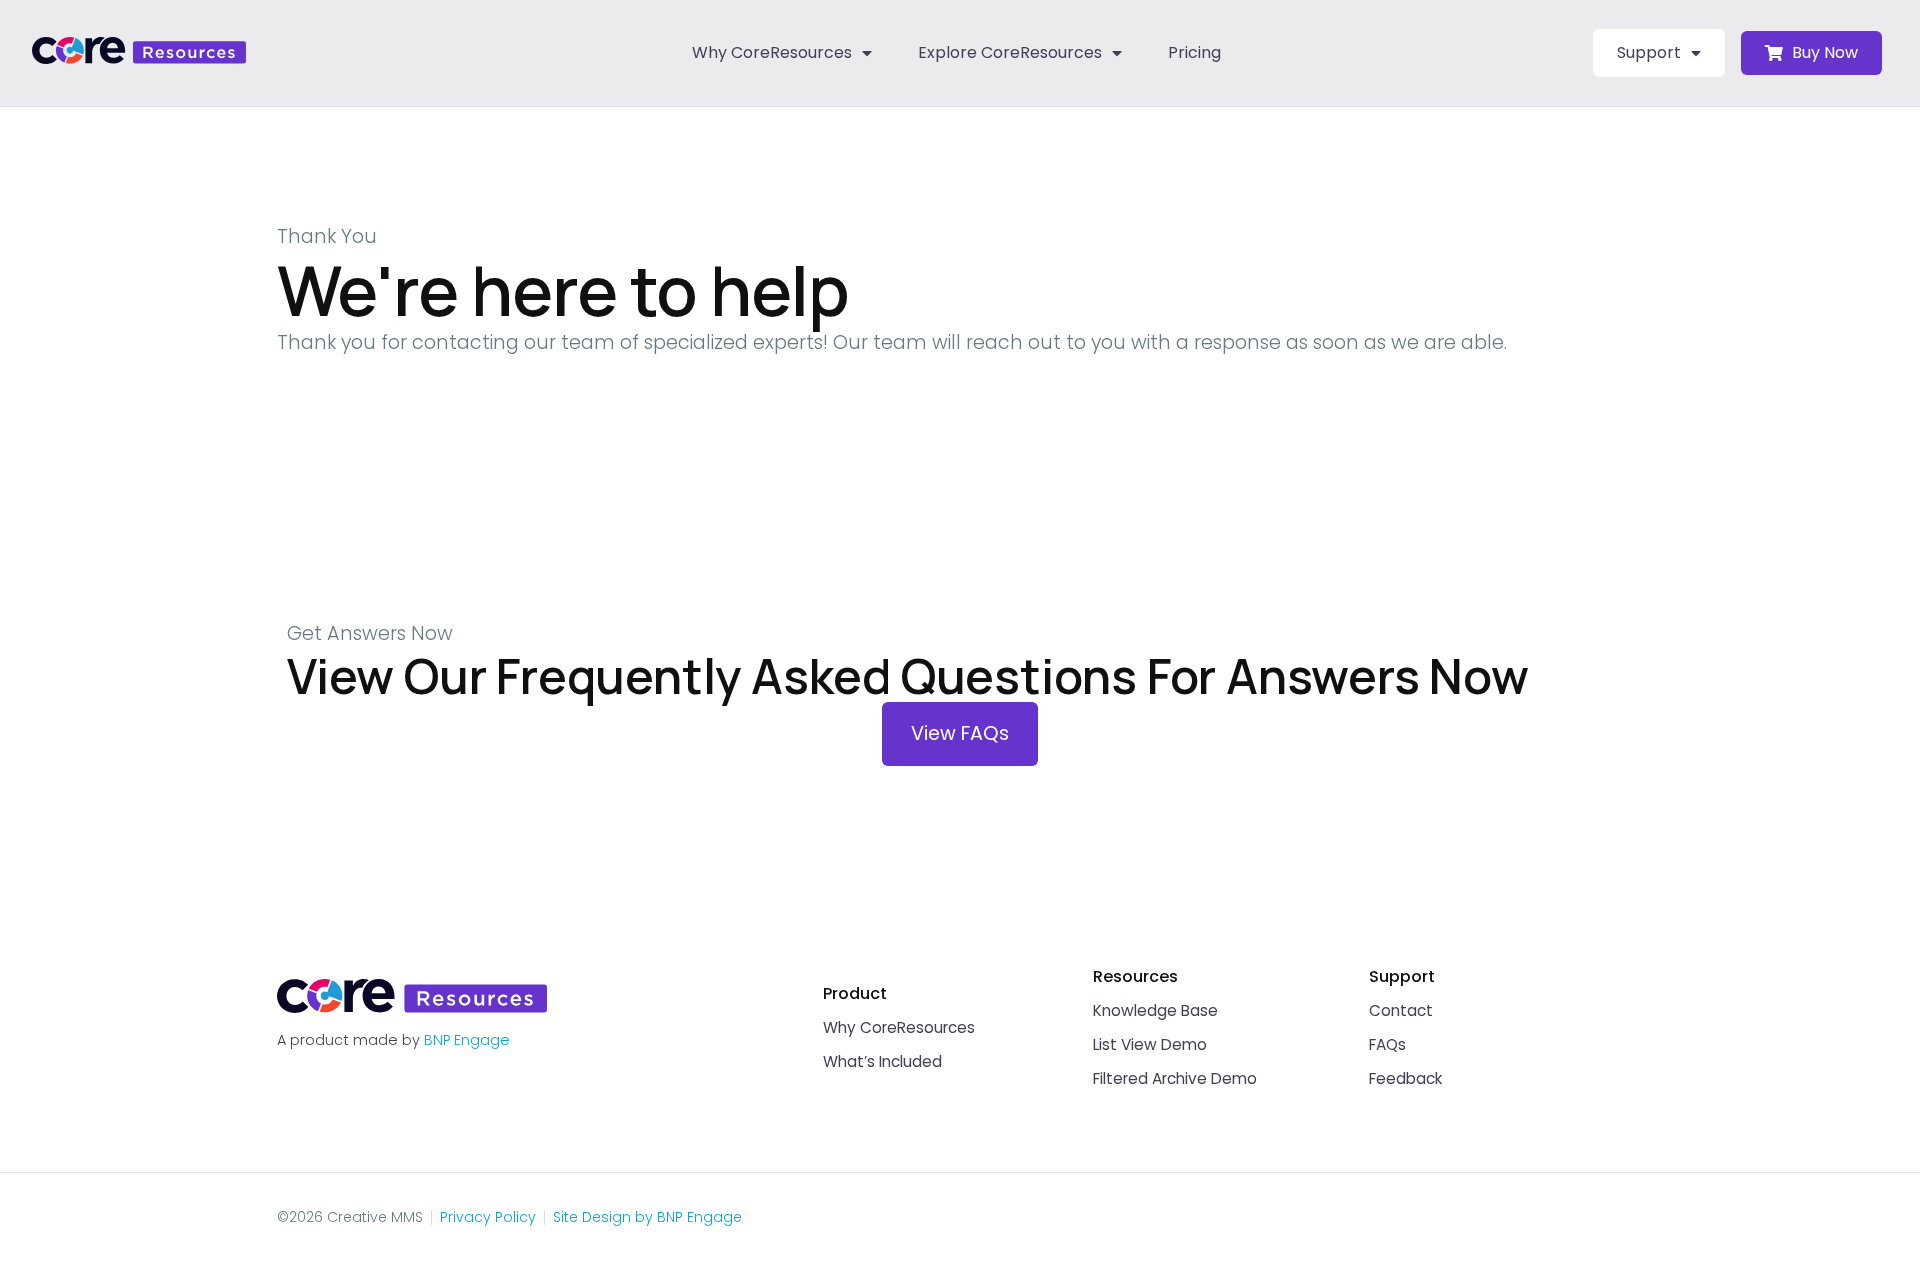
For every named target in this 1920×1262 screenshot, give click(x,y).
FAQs (1387, 1044)
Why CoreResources (772, 52)
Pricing (1194, 52)
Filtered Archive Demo (1175, 1078)
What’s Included (882, 1061)
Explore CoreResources (1010, 52)
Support (1649, 52)
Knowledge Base (1155, 1010)
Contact (1401, 1010)
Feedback (1405, 1078)
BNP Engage (467, 1040)
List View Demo (1150, 1044)
